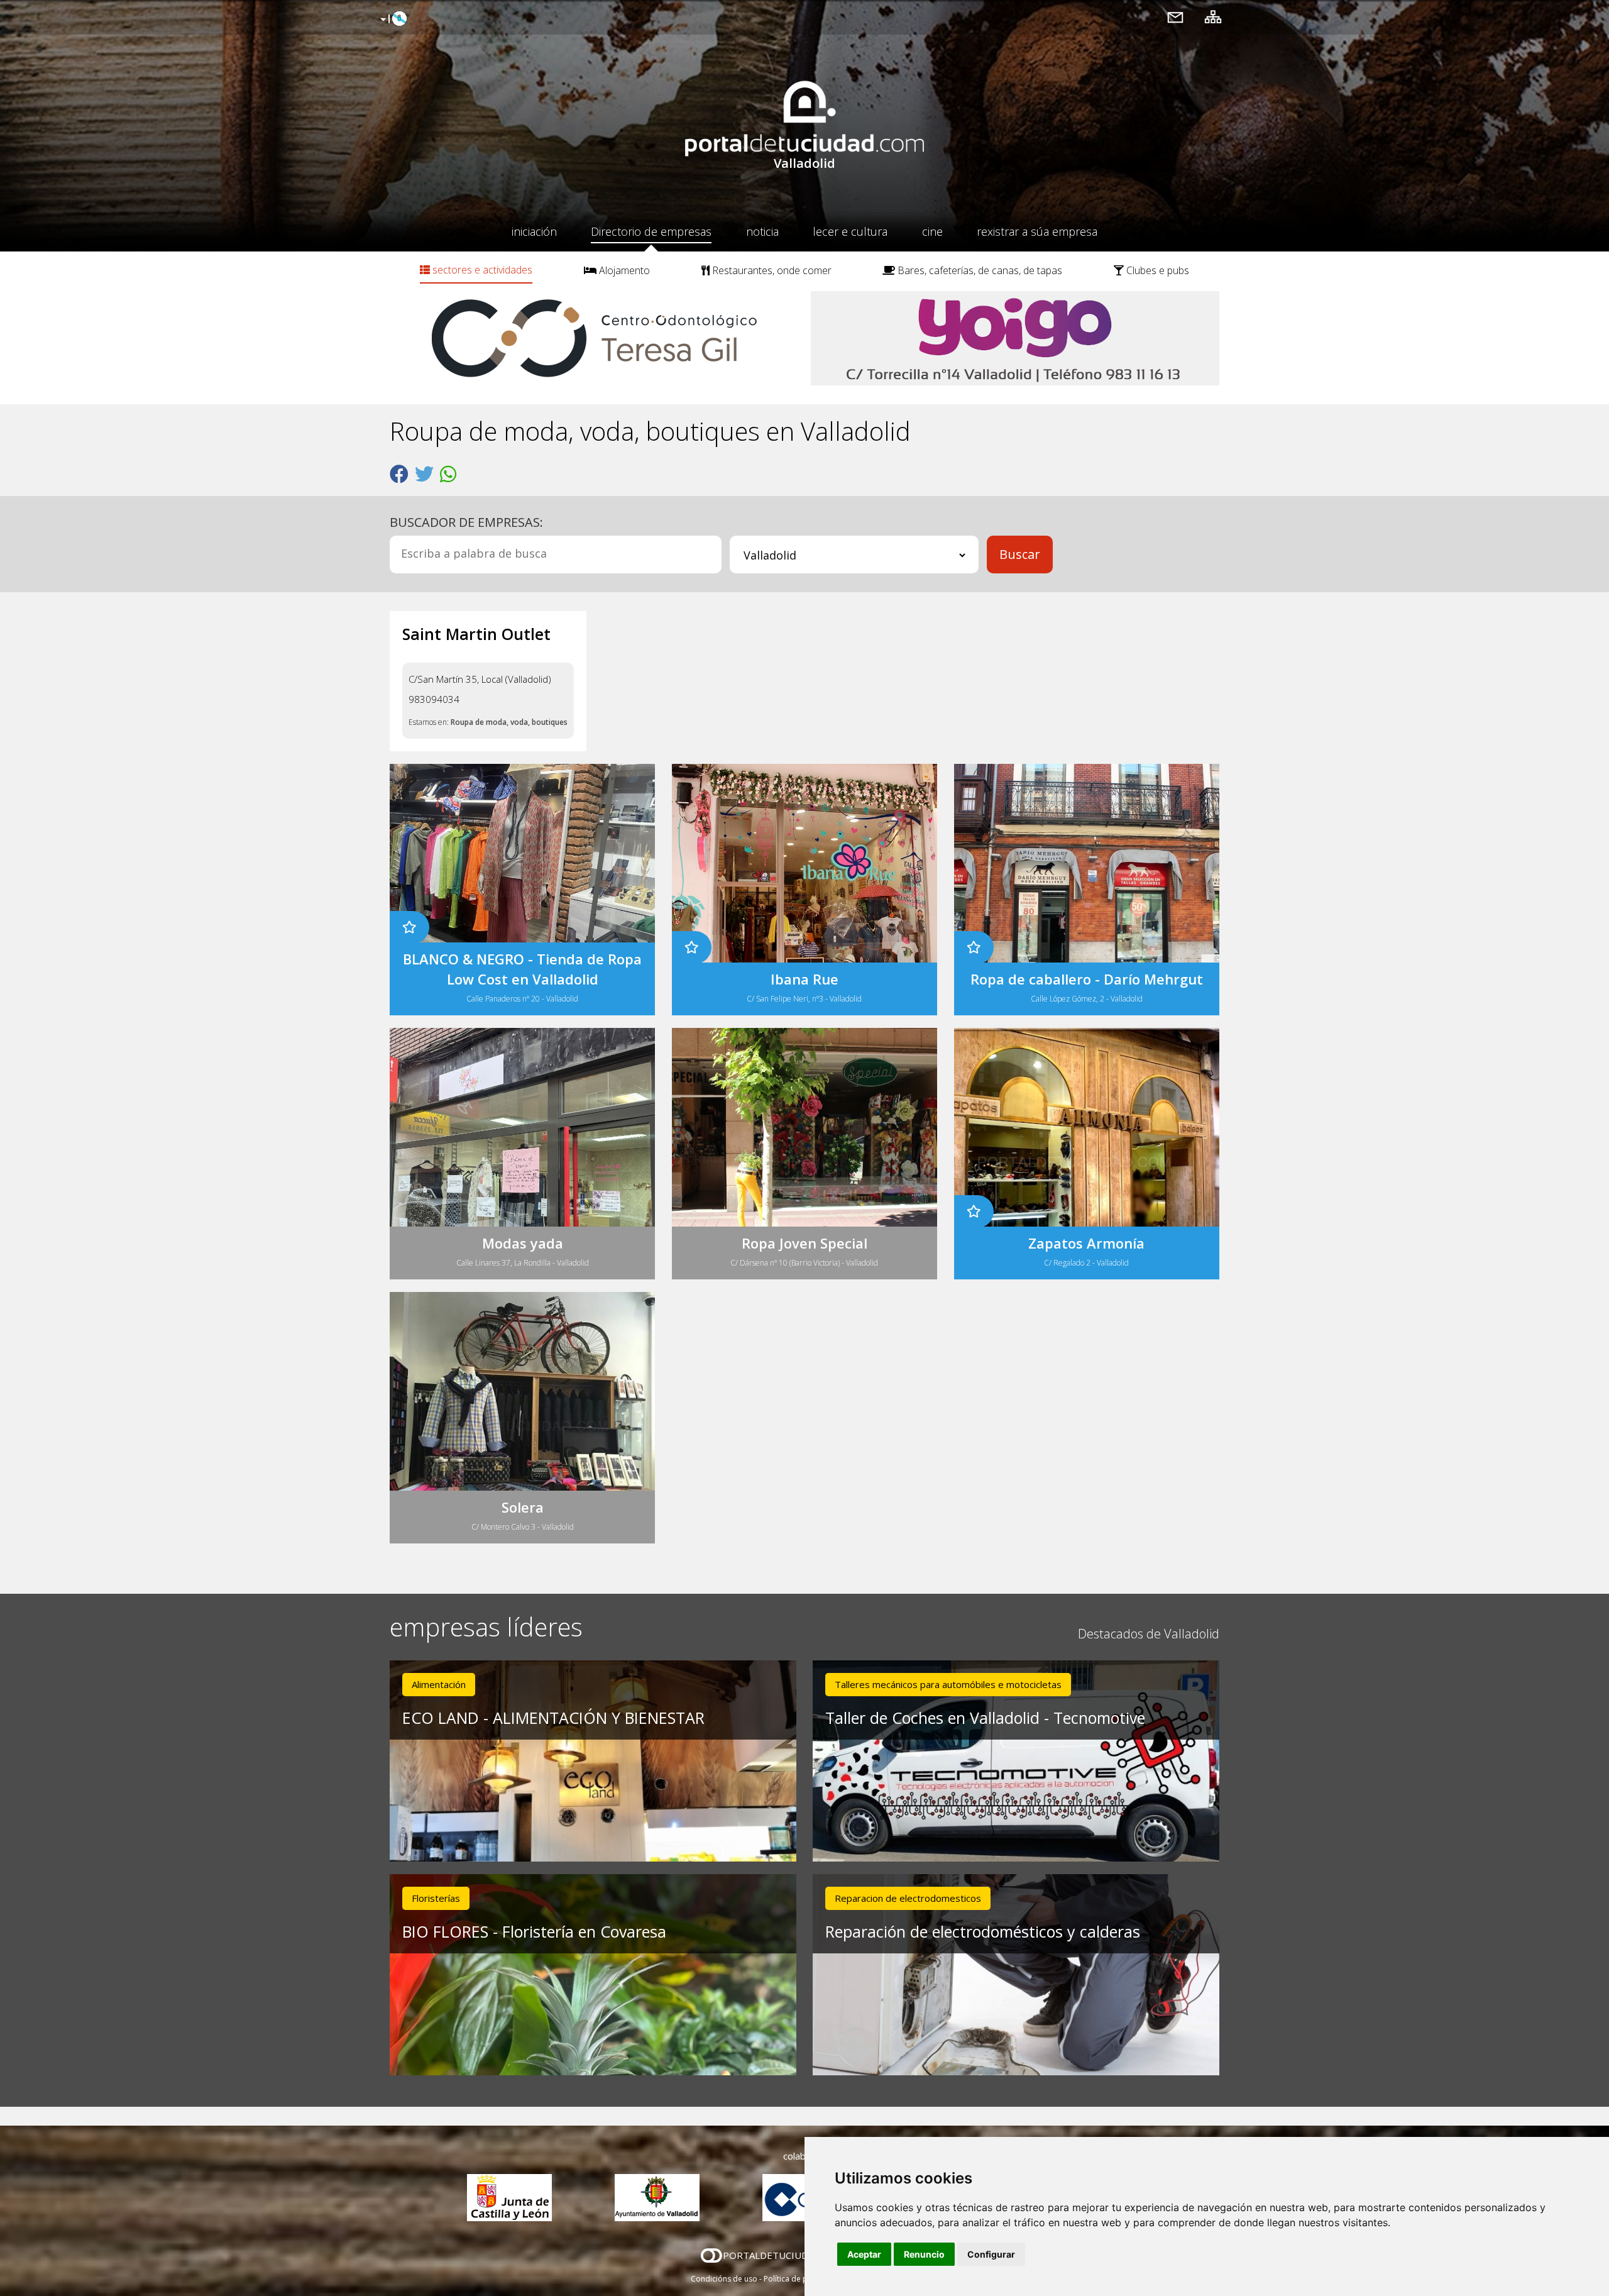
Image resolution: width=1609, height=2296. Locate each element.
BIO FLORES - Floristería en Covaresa (534, 1931)
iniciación (534, 231)
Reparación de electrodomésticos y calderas (983, 1931)
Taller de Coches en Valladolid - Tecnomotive (985, 1718)
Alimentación (439, 1684)
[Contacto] (1175, 17)
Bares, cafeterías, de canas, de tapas (979, 270)
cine (932, 231)
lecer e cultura (850, 231)
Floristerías (436, 1898)
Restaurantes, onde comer (771, 270)
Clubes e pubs (1156, 270)
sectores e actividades (481, 270)
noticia (762, 231)
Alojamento (623, 270)
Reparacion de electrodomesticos (908, 1898)
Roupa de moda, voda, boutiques (509, 722)
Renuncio (924, 2254)
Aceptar (864, 2254)
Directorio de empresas (651, 231)
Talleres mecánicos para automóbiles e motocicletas (948, 1684)
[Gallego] (392, 19)
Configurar (991, 2254)
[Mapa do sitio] (1213, 17)
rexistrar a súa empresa (1037, 231)
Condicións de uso (724, 2279)
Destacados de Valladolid (1149, 1634)
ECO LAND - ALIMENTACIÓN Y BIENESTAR (553, 1718)
